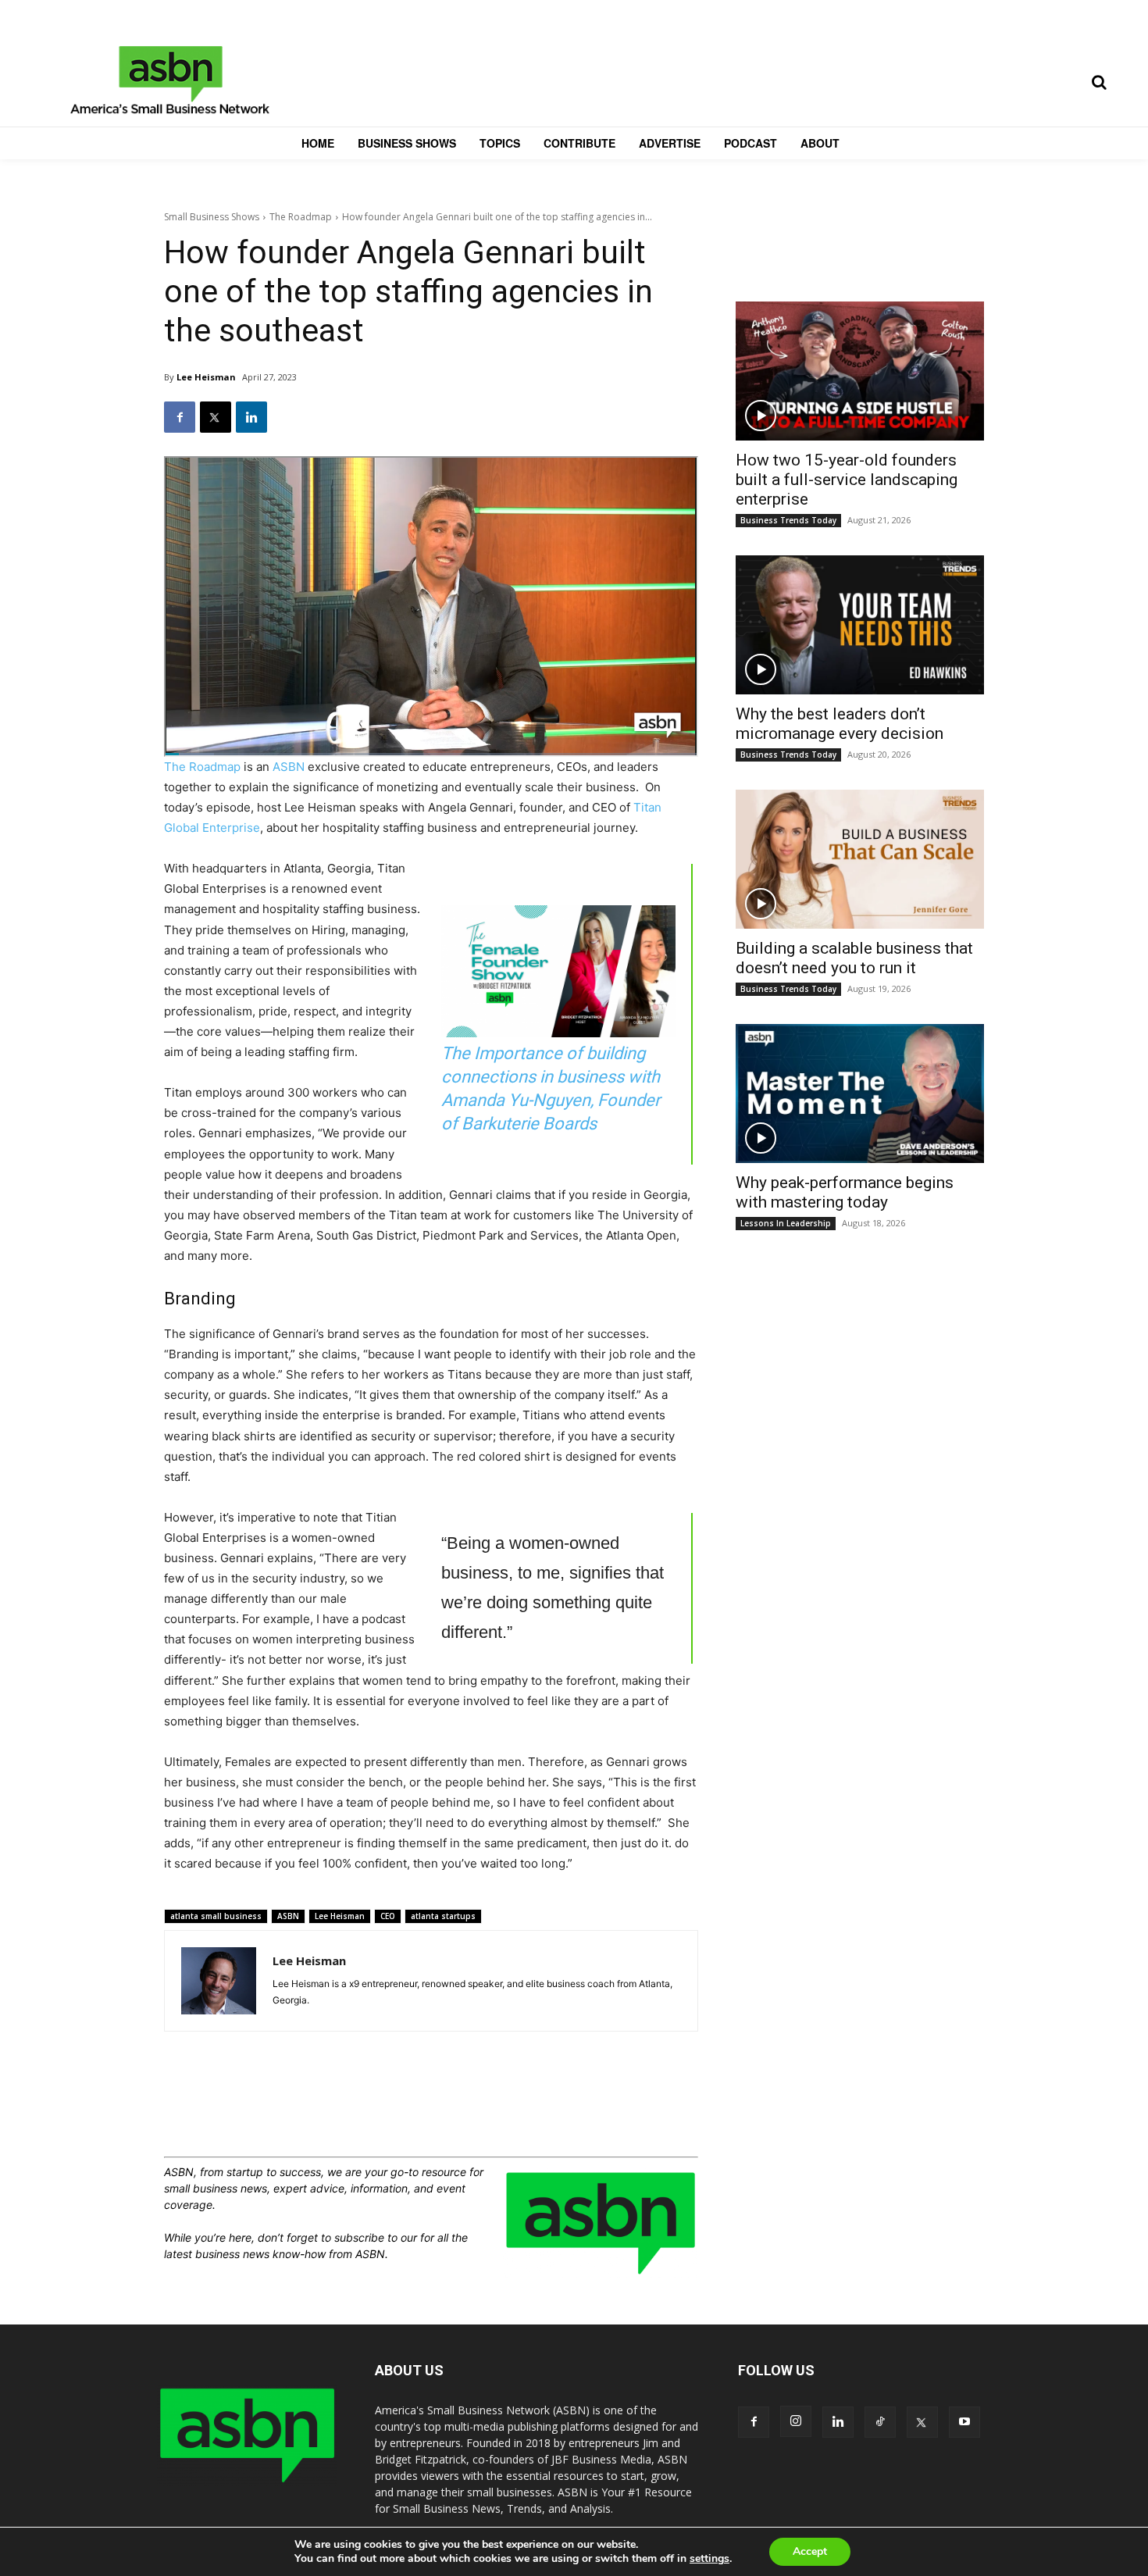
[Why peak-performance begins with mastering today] (860, 1094)
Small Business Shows (212, 217)
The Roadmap (301, 217)
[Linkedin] (251, 417)
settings (709, 2559)
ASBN (289, 767)
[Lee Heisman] (219, 1981)
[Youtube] (964, 2422)
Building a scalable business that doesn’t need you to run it (854, 958)
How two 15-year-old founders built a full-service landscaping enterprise (847, 480)
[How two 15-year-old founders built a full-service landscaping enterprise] (860, 371)
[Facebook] (180, 417)
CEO (388, 1916)
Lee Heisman (206, 377)
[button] (1099, 82)
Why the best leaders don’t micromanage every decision (840, 724)
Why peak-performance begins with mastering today (845, 1192)
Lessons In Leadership (786, 1223)
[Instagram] (796, 2421)
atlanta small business (216, 1916)
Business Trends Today (788, 520)
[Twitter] (216, 417)
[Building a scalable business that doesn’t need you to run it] (860, 859)
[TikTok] (880, 2422)
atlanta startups (443, 1916)
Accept (810, 2551)
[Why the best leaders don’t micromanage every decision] (860, 625)
